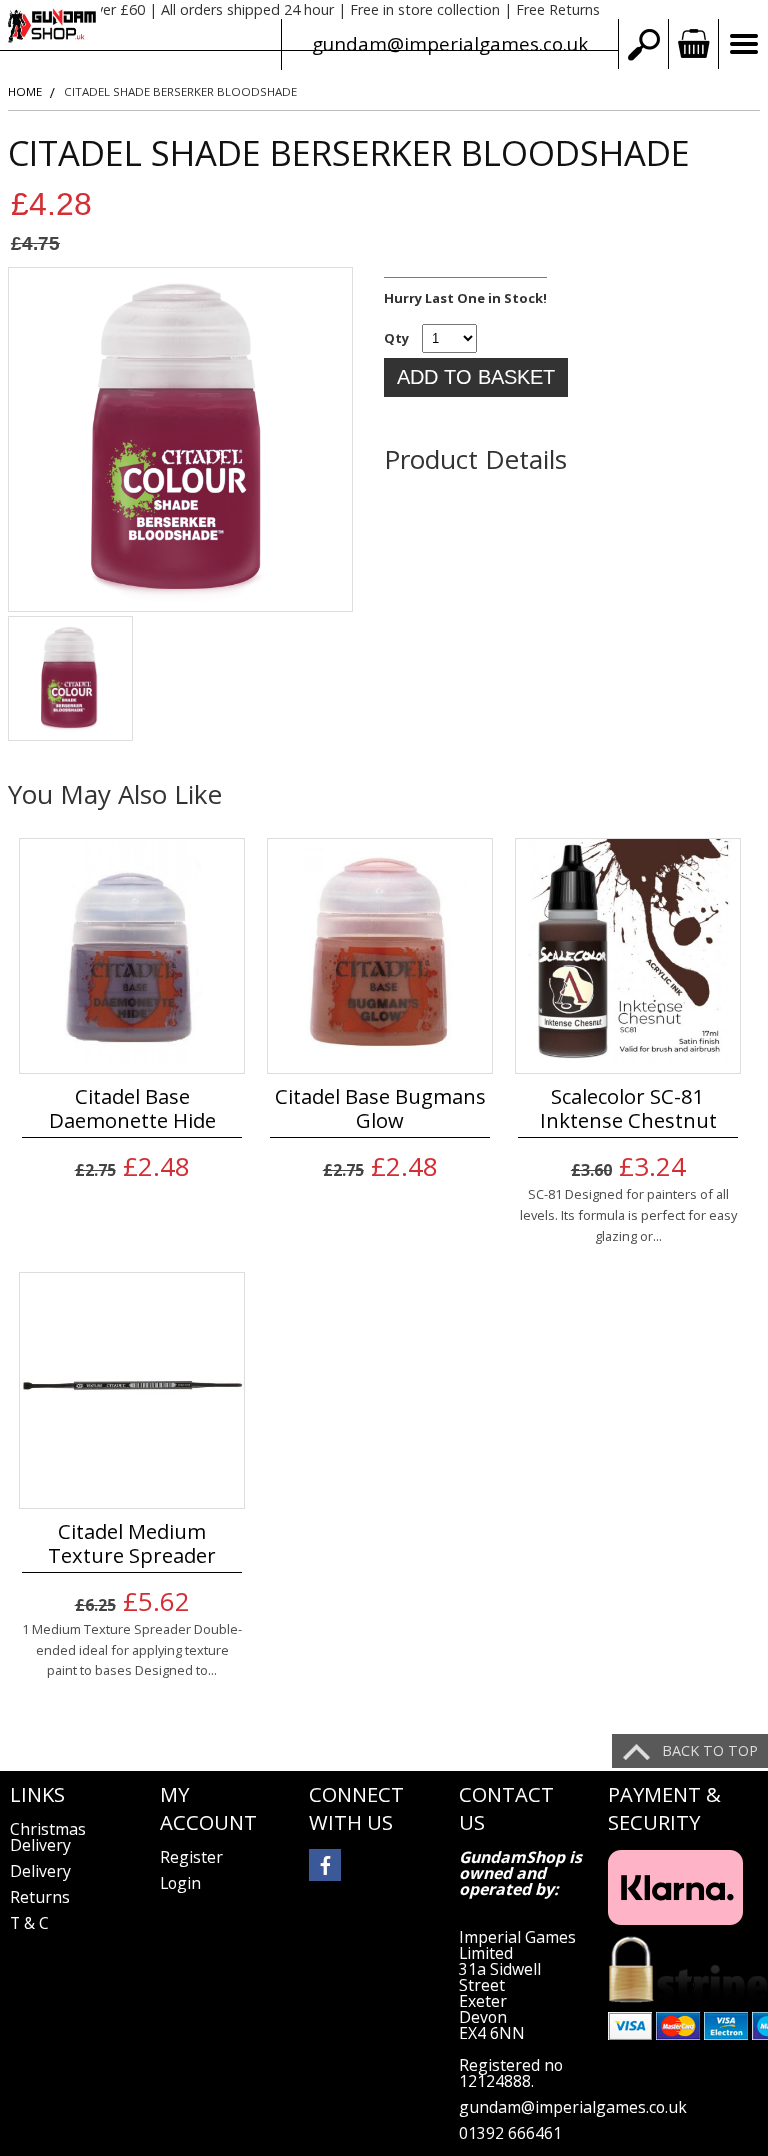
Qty (396, 338)
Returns (40, 1897)
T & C (29, 1923)
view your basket (693, 44)
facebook (325, 1865)
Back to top (710, 1750)
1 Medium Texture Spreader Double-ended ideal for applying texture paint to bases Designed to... (132, 1649)
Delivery (40, 1871)
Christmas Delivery (48, 1837)
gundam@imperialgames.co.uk (450, 43)
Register (191, 1857)
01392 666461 (510, 2133)
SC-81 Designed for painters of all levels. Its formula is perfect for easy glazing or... (628, 1214)
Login (180, 1883)
